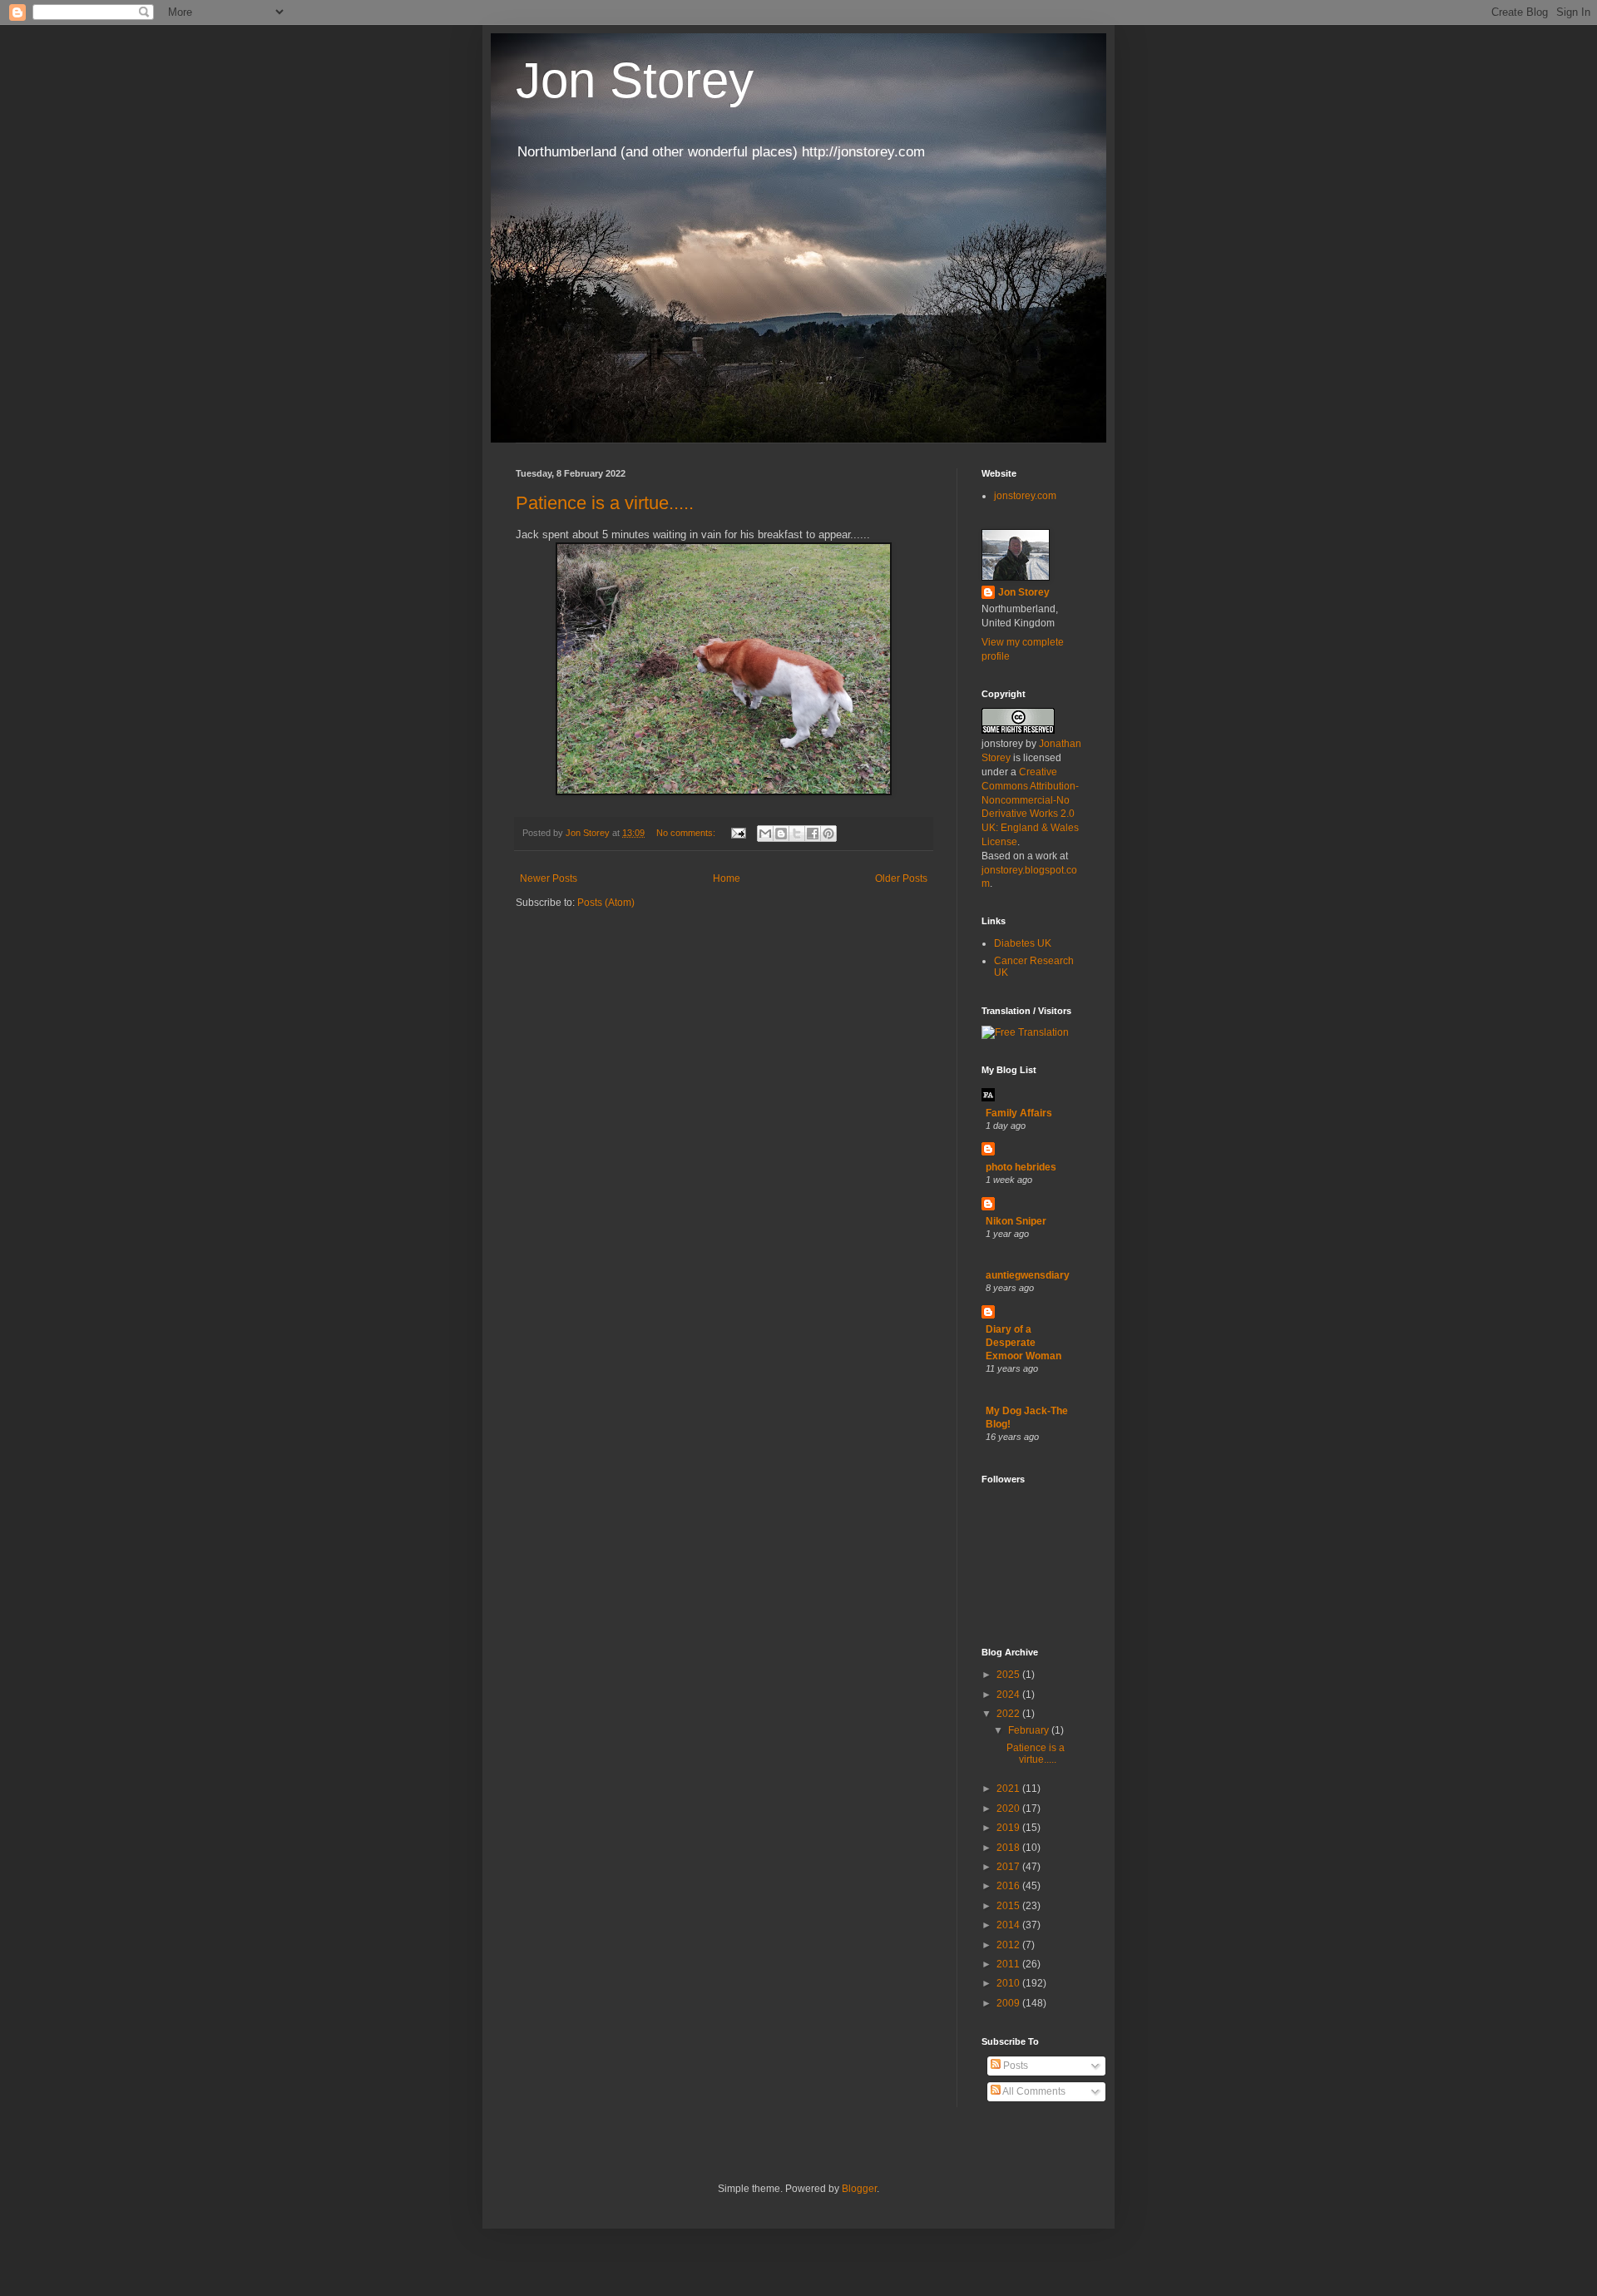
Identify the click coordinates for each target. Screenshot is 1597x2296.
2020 (1009, 1809)
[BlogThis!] (781, 834)
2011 (1009, 1964)
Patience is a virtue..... (605, 503)
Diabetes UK (1023, 943)
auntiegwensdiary (1028, 1275)
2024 (1009, 1695)
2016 (1009, 1886)
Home (727, 878)
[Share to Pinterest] (828, 834)
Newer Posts (549, 878)
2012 (1009, 1945)
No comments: (687, 833)
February (1030, 1730)
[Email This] (765, 834)
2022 (1009, 1714)
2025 (1009, 1675)
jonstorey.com (1025, 496)
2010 (1009, 1983)
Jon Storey (635, 80)
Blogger (859, 2189)
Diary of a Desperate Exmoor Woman (1023, 1343)
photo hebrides (1021, 1167)
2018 (1009, 1848)
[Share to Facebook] (813, 834)
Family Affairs (1019, 1113)
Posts (1014, 2066)
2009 (1009, 2003)
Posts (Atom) (606, 903)
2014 (1009, 1925)
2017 (1009, 1867)
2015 (1009, 1906)
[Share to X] (797, 834)
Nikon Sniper (1016, 1221)
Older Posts (901, 878)
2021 (1009, 1789)
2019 (1009, 1828)
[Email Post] (738, 833)
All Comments (1033, 2091)
